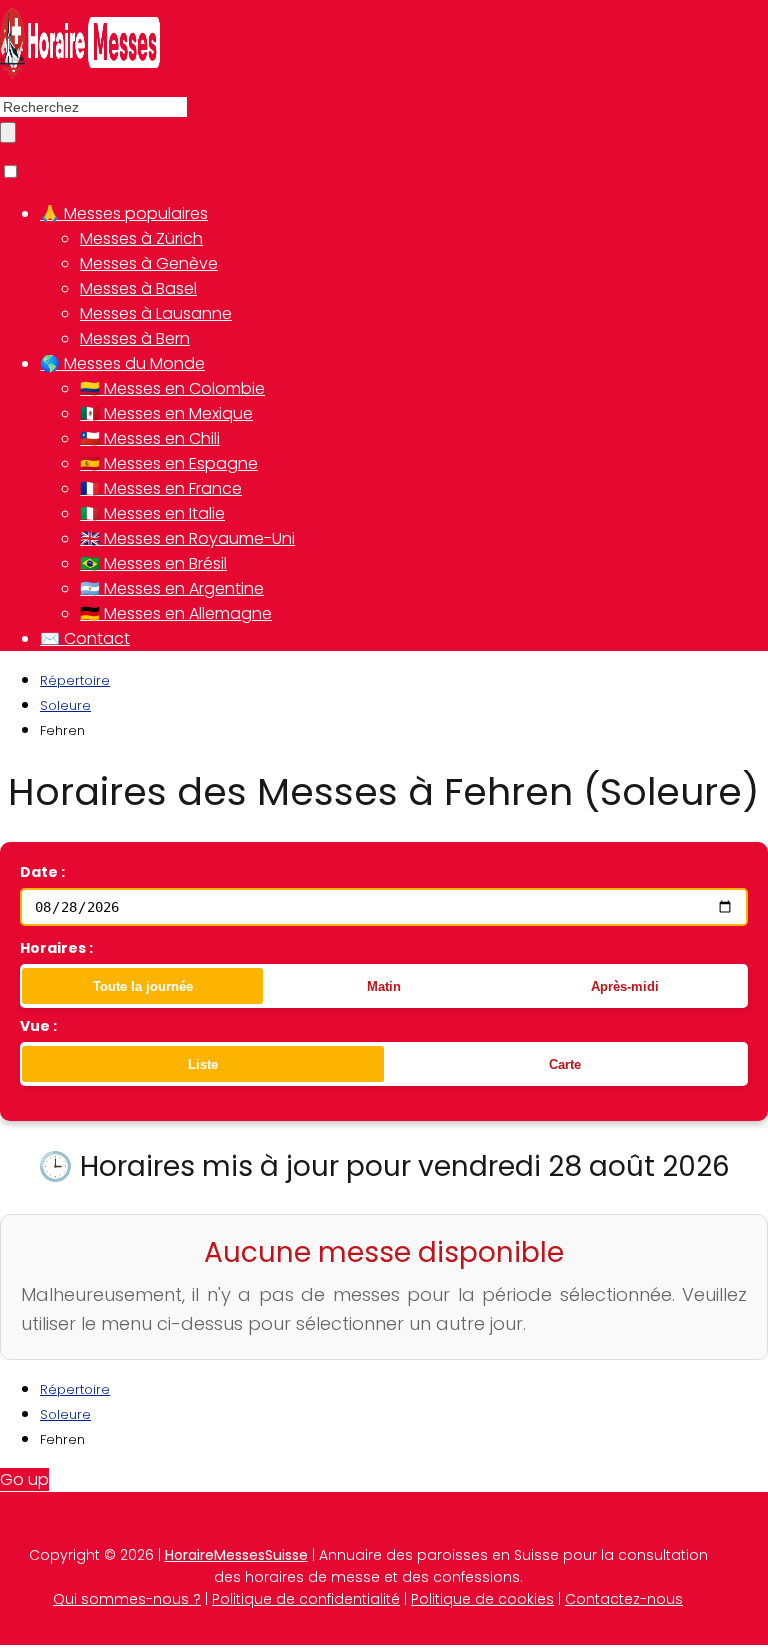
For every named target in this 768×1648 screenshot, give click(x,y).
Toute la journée (143, 986)
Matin (384, 986)
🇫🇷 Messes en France (161, 488)
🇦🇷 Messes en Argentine (172, 588)
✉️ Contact (85, 638)
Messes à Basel (138, 288)
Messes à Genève (149, 263)
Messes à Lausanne (156, 313)
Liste (203, 1064)
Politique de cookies (482, 1599)
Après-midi (625, 986)
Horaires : (56, 948)
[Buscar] (8, 132)
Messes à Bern (135, 338)
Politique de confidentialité (306, 1599)
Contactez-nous (624, 1599)
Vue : (38, 1026)
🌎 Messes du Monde (122, 363)
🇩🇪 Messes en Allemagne (176, 613)
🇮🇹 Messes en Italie (152, 513)
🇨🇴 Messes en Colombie (172, 388)
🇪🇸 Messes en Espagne (169, 463)
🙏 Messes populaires (124, 213)
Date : (42, 872)
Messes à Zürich (141, 238)
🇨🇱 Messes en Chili (150, 438)
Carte (565, 1064)
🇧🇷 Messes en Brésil (153, 563)
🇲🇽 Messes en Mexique (166, 413)
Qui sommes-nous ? (127, 1599)
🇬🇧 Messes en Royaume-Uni (187, 538)
